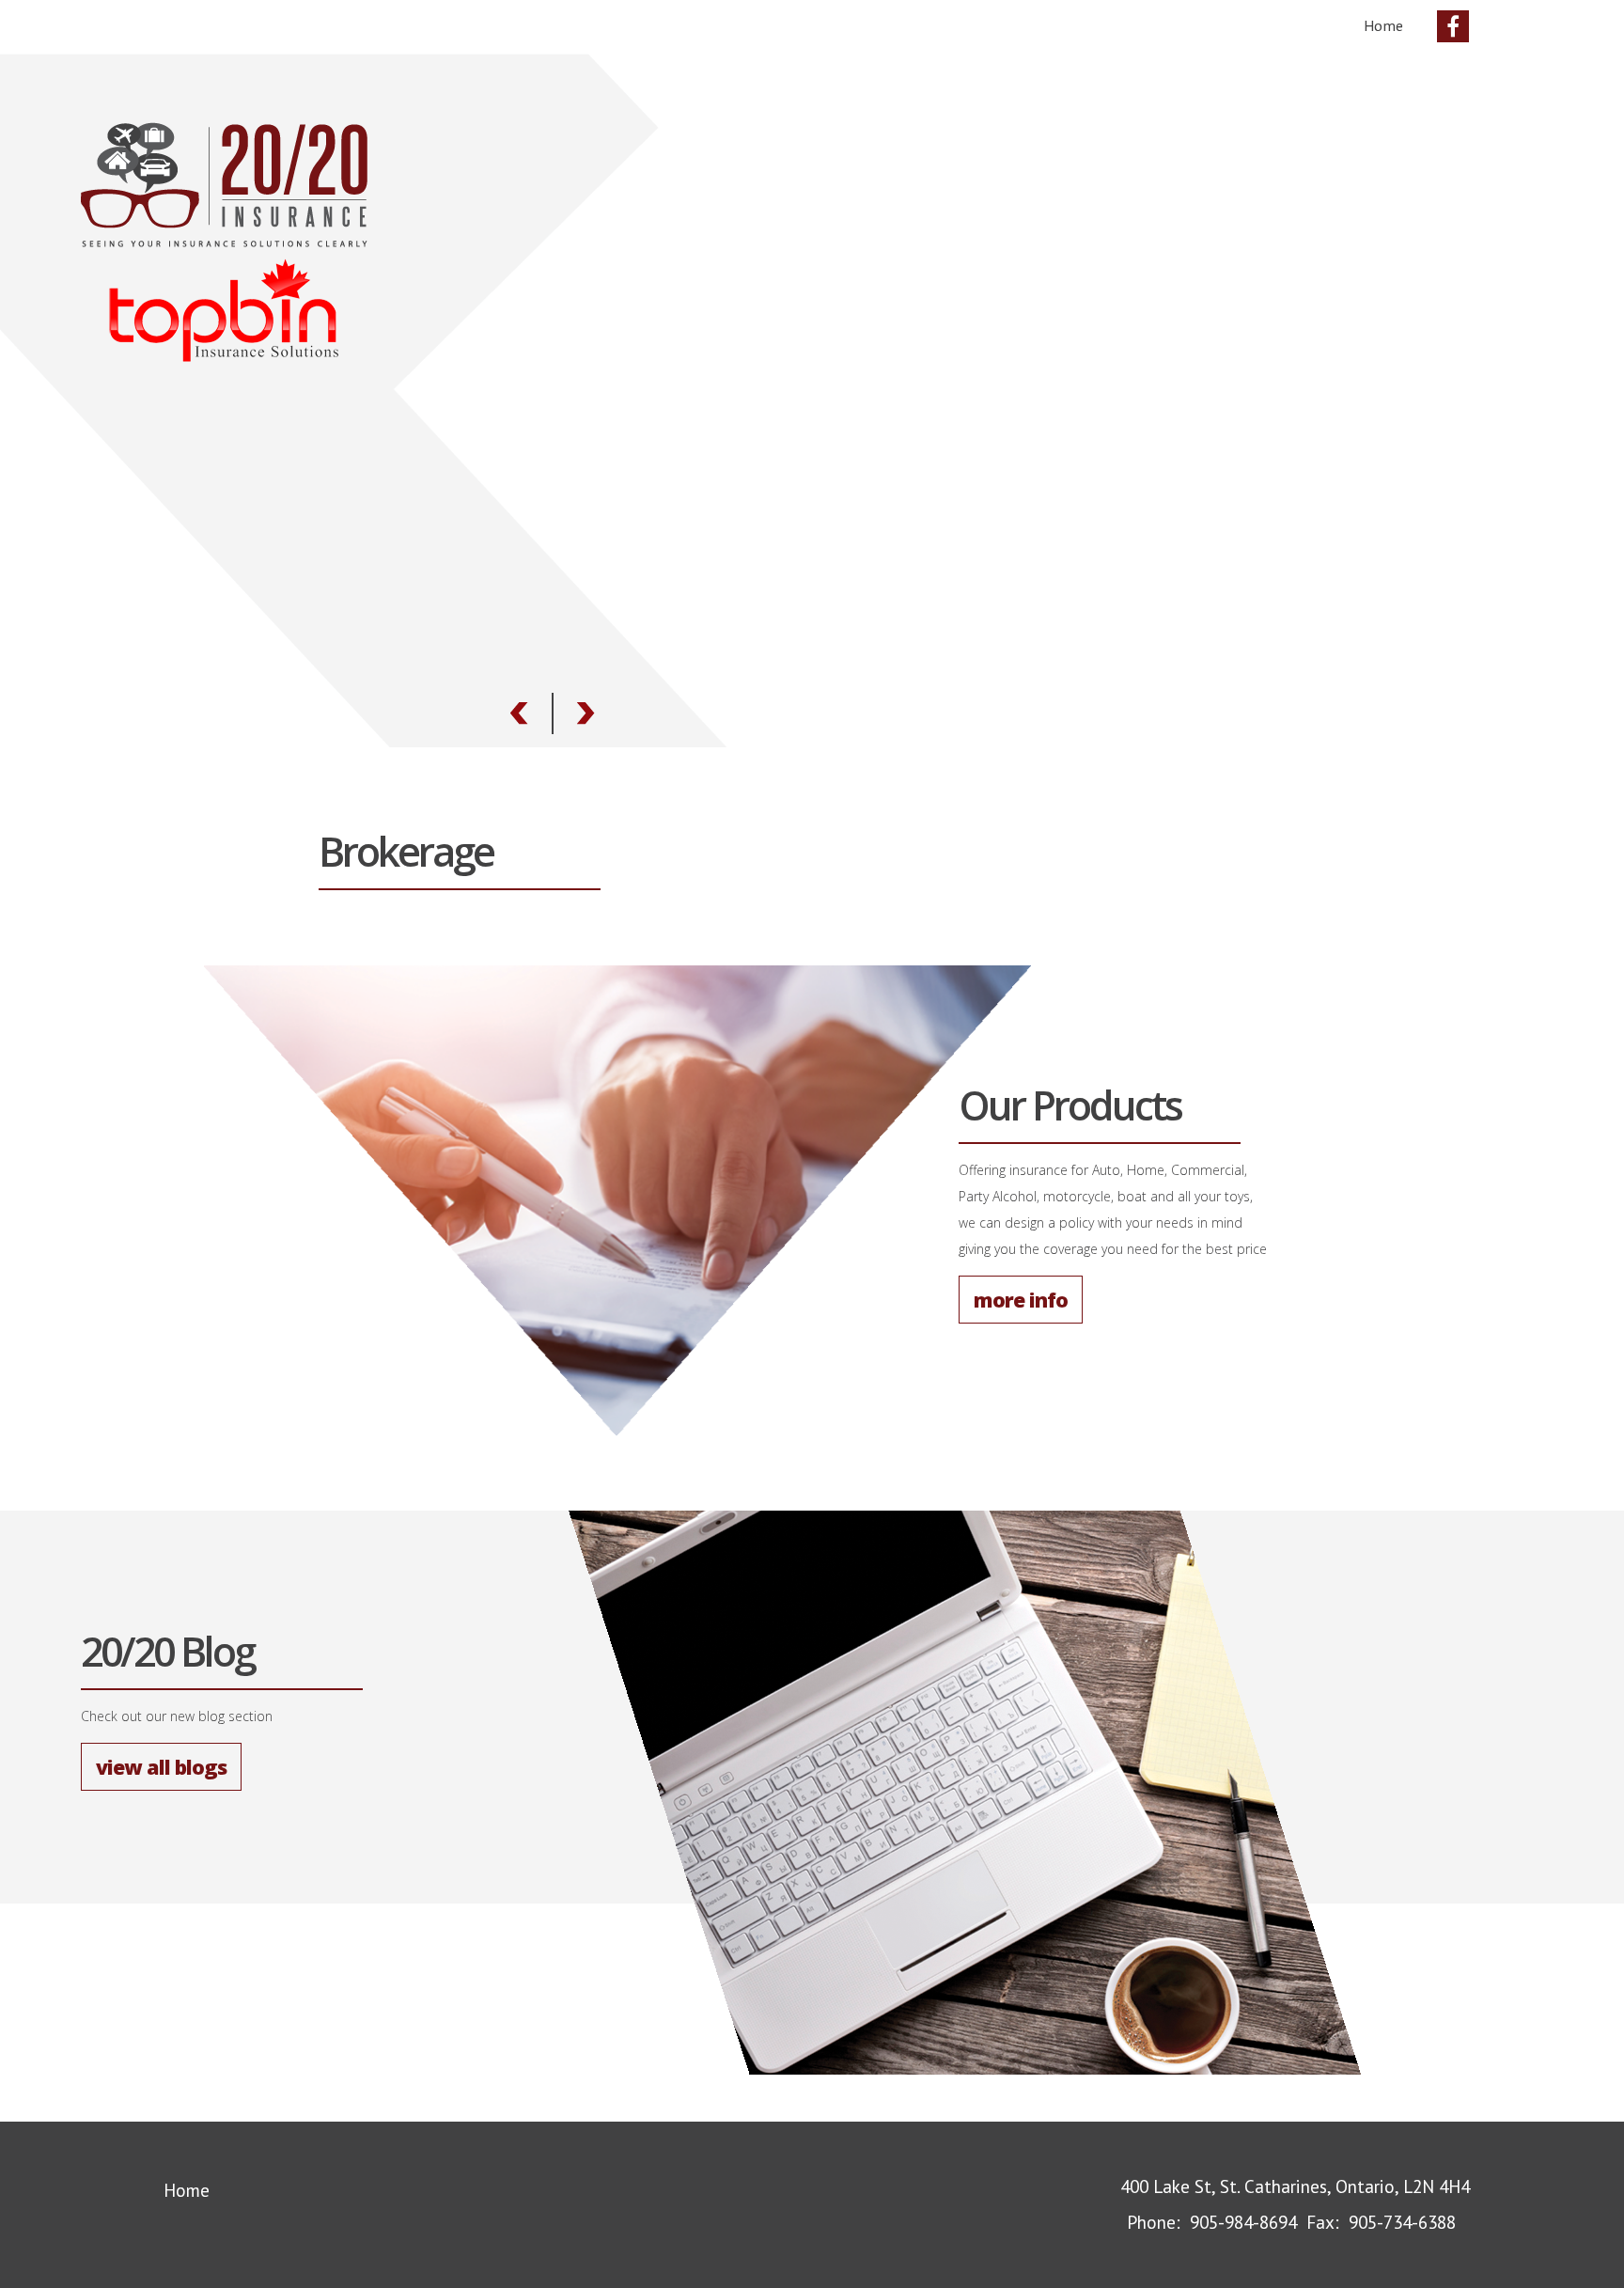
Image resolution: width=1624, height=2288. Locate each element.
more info (1021, 1300)
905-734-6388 (1402, 2222)
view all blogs (161, 1767)
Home (1383, 25)
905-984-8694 (1243, 2222)
